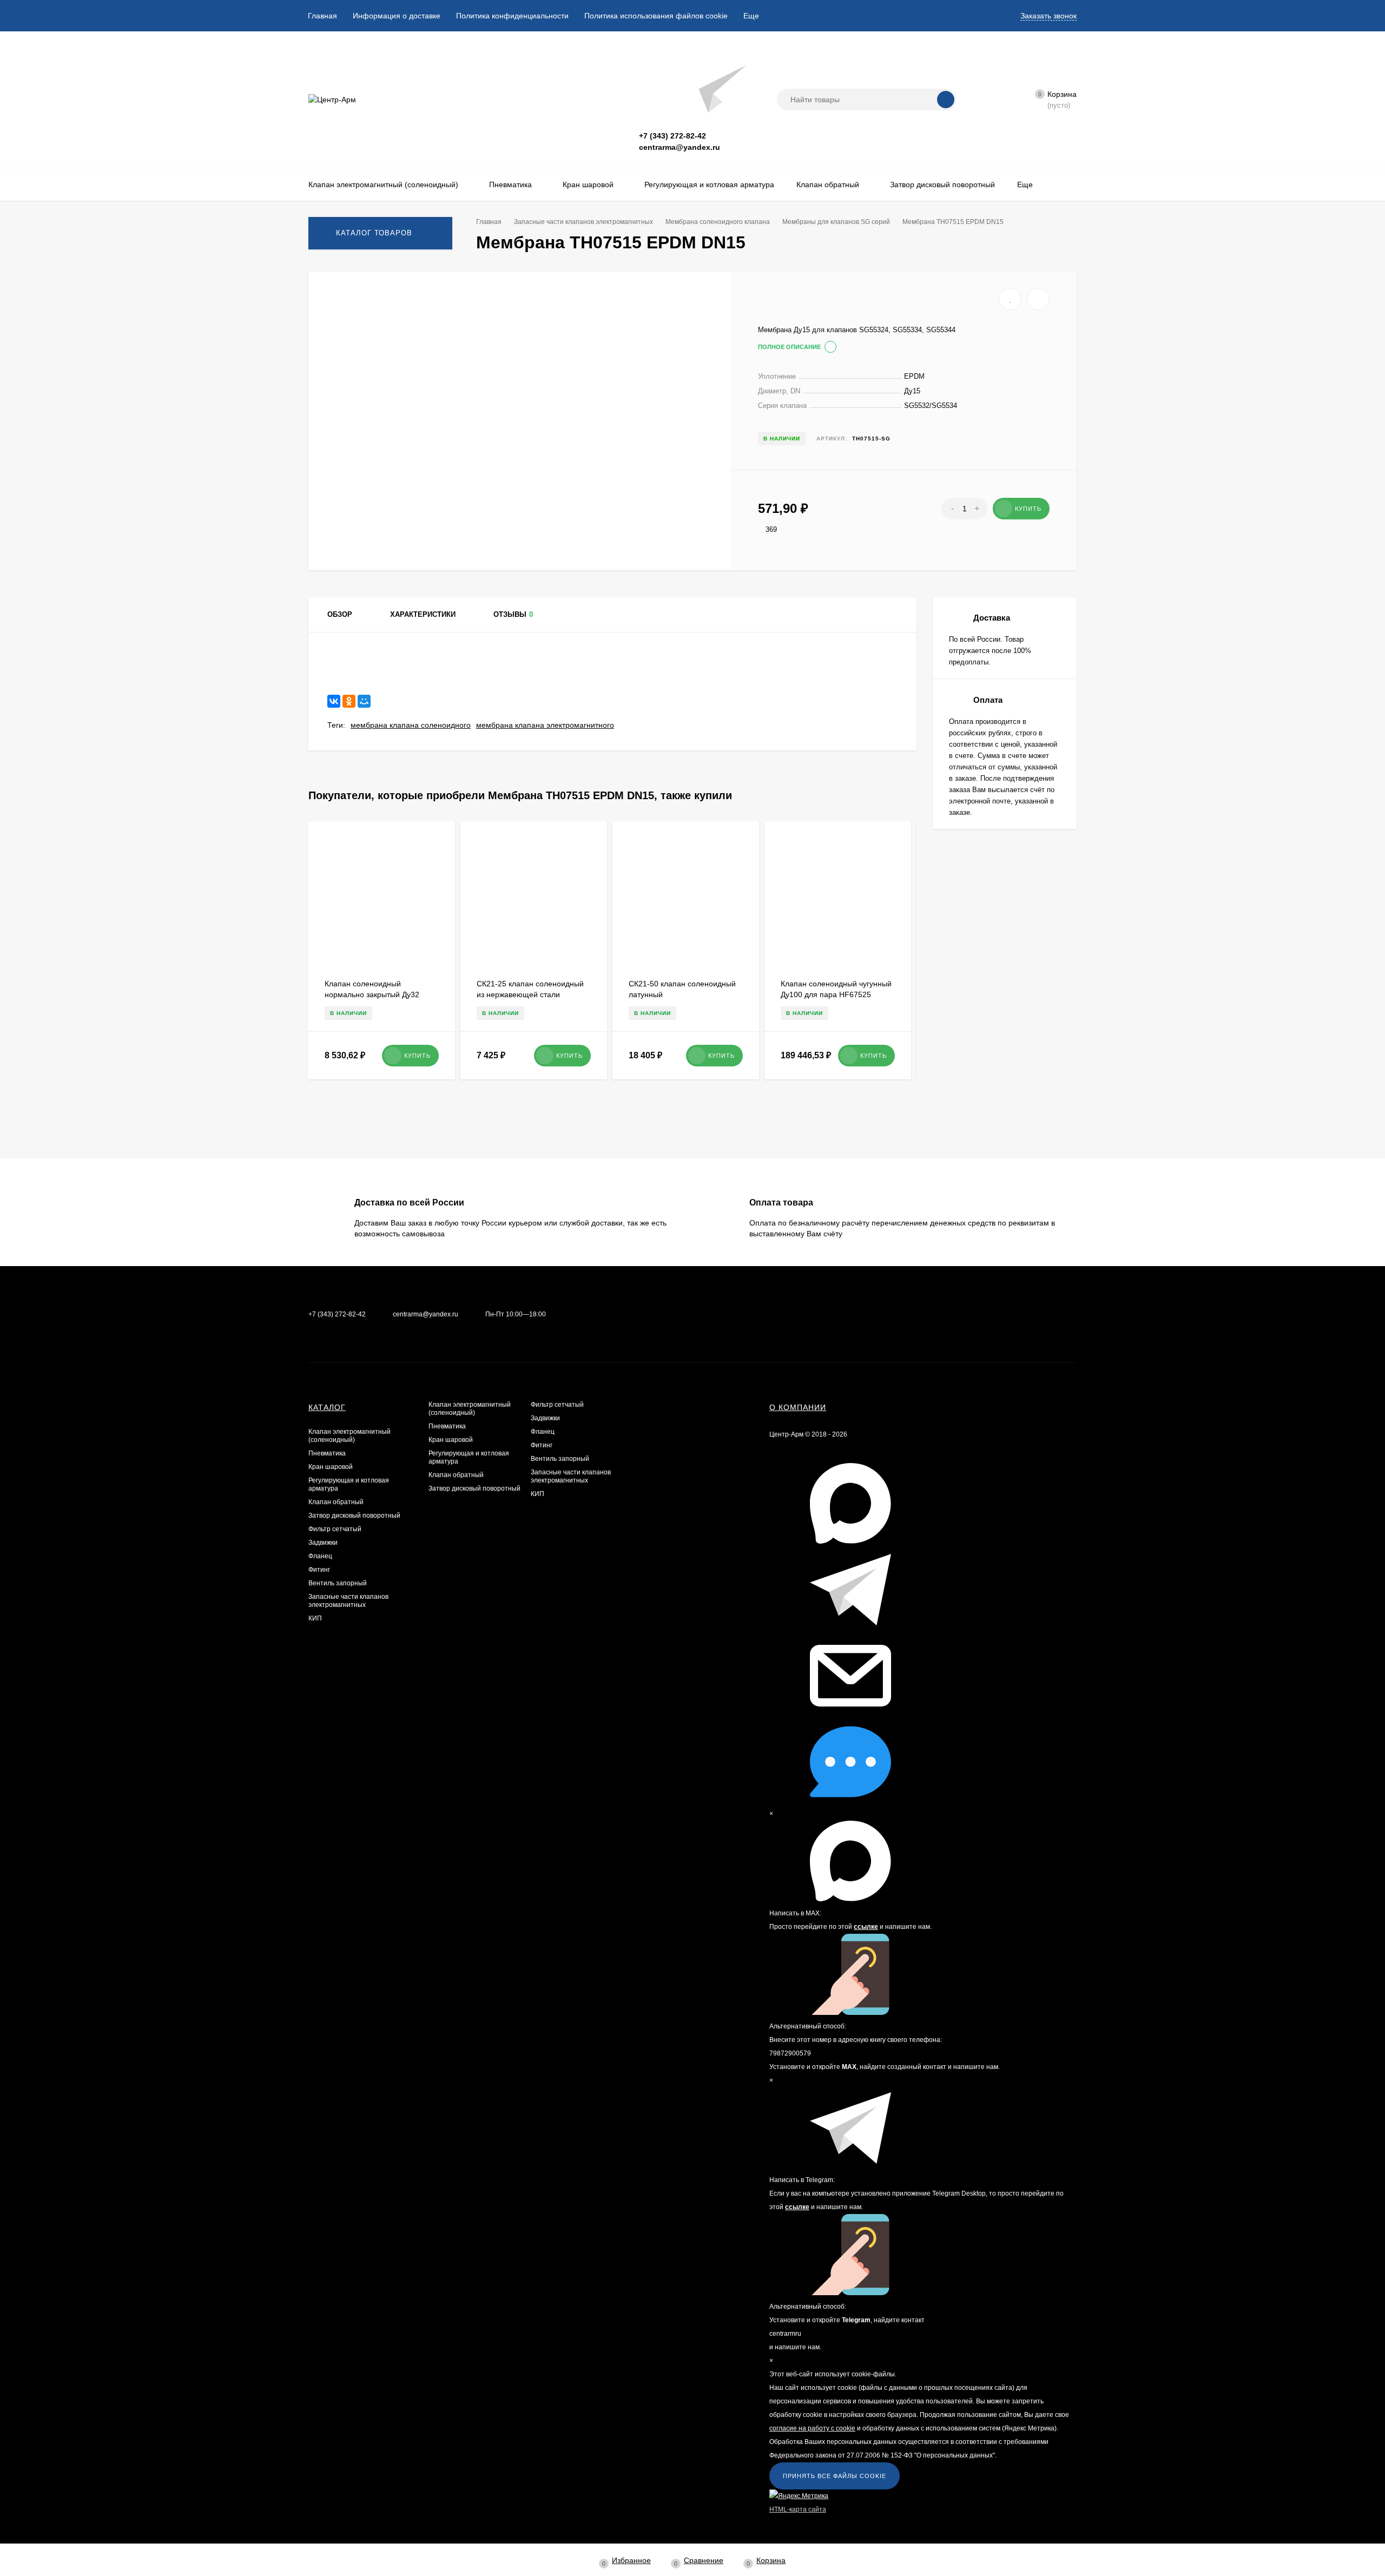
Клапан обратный (336, 1502)
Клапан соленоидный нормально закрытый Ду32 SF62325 (372, 994)
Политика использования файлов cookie (656, 16)
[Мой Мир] (364, 701)
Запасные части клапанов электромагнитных (348, 1601)
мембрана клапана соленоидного (411, 725)
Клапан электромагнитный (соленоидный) (349, 1436)
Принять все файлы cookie (835, 2476)
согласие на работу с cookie (812, 2428)
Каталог (327, 1407)
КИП (315, 1618)
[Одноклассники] (349, 701)
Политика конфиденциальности (512, 16)
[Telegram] (690, 88)
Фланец (320, 1556)
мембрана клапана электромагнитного (545, 725)
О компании (798, 1407)
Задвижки (323, 1543)
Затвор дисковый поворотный (354, 1516)
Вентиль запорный (338, 1583)
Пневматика (327, 1453)
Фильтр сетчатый (335, 1529)
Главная (322, 16)
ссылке (866, 1927)
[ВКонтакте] (334, 701)
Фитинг (319, 1570)
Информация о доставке (397, 16)
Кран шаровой (331, 1467)
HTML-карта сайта (798, 2509)
